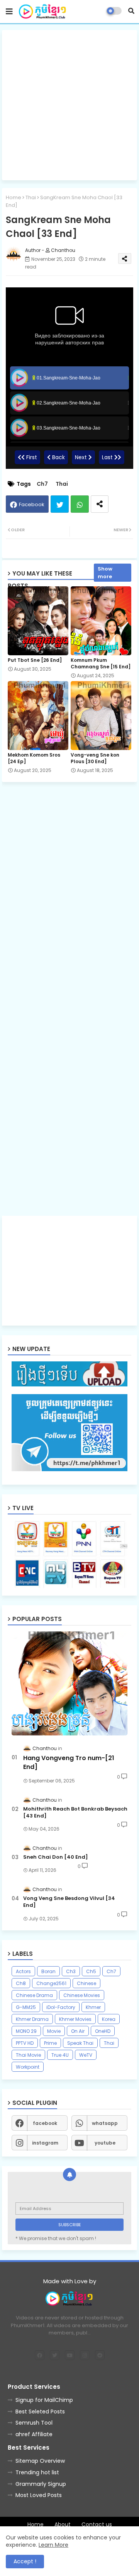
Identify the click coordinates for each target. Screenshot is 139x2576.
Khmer (93, 2007)
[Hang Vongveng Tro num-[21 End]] (69, 1683)
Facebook (32, 504)
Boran (48, 1971)
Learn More (53, 2545)
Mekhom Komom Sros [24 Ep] (34, 758)
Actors (23, 1971)
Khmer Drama (32, 2019)
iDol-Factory (61, 2007)
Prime (50, 2043)
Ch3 (71, 1971)
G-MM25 (26, 2007)
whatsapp (105, 2123)
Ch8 (21, 1983)
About (63, 2525)
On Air (78, 2031)
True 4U (60, 2055)
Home (14, 197)
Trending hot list (37, 2472)
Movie (54, 2031)
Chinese (86, 1983)
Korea (109, 2019)
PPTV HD (25, 2043)
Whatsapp (80, 504)
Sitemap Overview (40, 2461)
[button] (131, 11)
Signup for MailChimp (44, 2400)
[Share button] (100, 504)
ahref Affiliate (34, 2434)
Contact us (97, 2525)
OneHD (103, 2031)
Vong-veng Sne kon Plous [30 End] (95, 758)
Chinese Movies (82, 1995)
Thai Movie (28, 2055)
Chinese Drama (34, 1995)
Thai (31, 197)
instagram (45, 2143)
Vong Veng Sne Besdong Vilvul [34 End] (69, 1902)
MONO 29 (26, 2031)
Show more (105, 573)
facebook (45, 2123)
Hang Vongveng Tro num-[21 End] (69, 1762)
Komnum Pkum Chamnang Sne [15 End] (101, 663)
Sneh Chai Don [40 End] (56, 1857)
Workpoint (28, 2067)
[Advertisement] (69, 105)
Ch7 (42, 484)
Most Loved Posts (39, 2495)
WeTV (86, 2055)
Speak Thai (80, 2043)
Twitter (60, 504)
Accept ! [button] (25, 2561)
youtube (105, 2143)
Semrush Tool (34, 2423)
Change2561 (51, 1983)
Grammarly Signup (41, 2484)
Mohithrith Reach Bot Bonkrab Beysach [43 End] (75, 1812)
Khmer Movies (75, 2019)
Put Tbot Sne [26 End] (35, 660)
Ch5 (91, 1971)
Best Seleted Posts (40, 2412)
